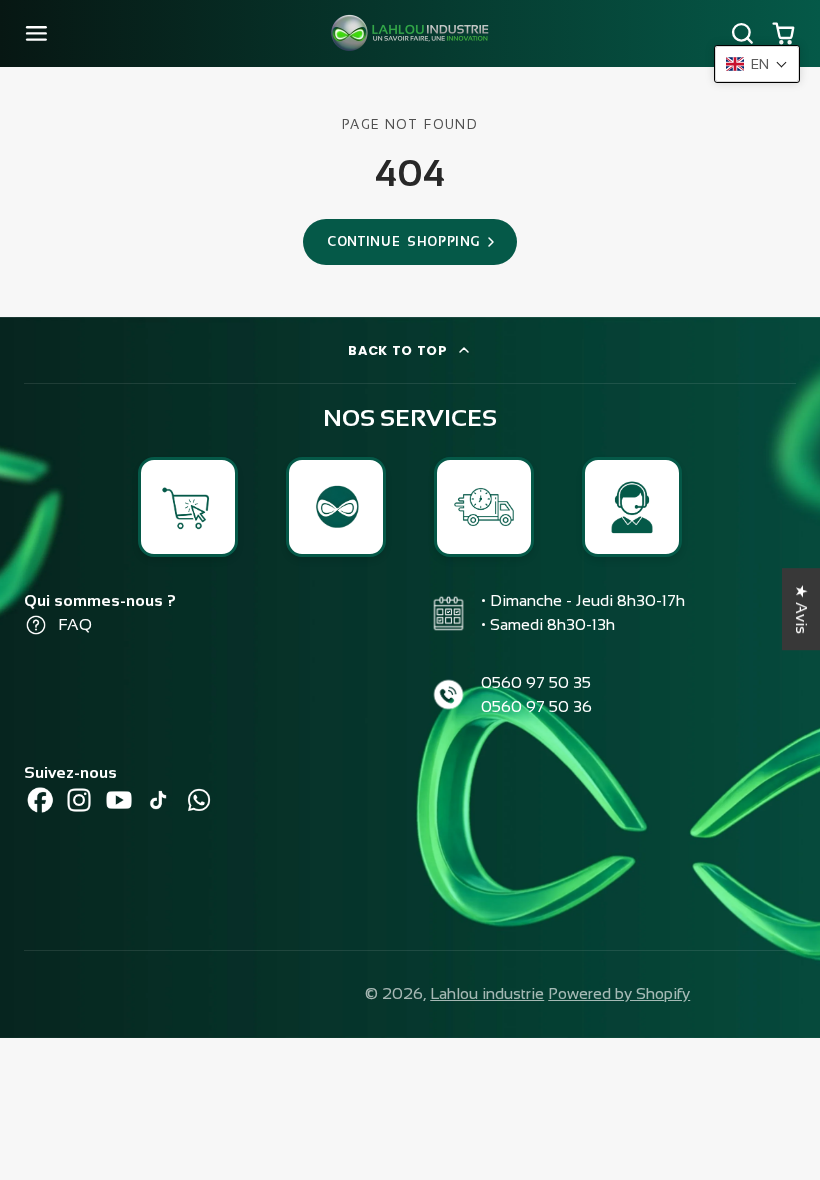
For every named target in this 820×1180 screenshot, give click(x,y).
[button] (757, 64)
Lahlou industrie (487, 993)
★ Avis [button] (801, 609)
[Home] (410, 33)
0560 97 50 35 (536, 682)
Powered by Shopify (619, 993)
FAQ (75, 624)
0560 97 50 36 (536, 706)
